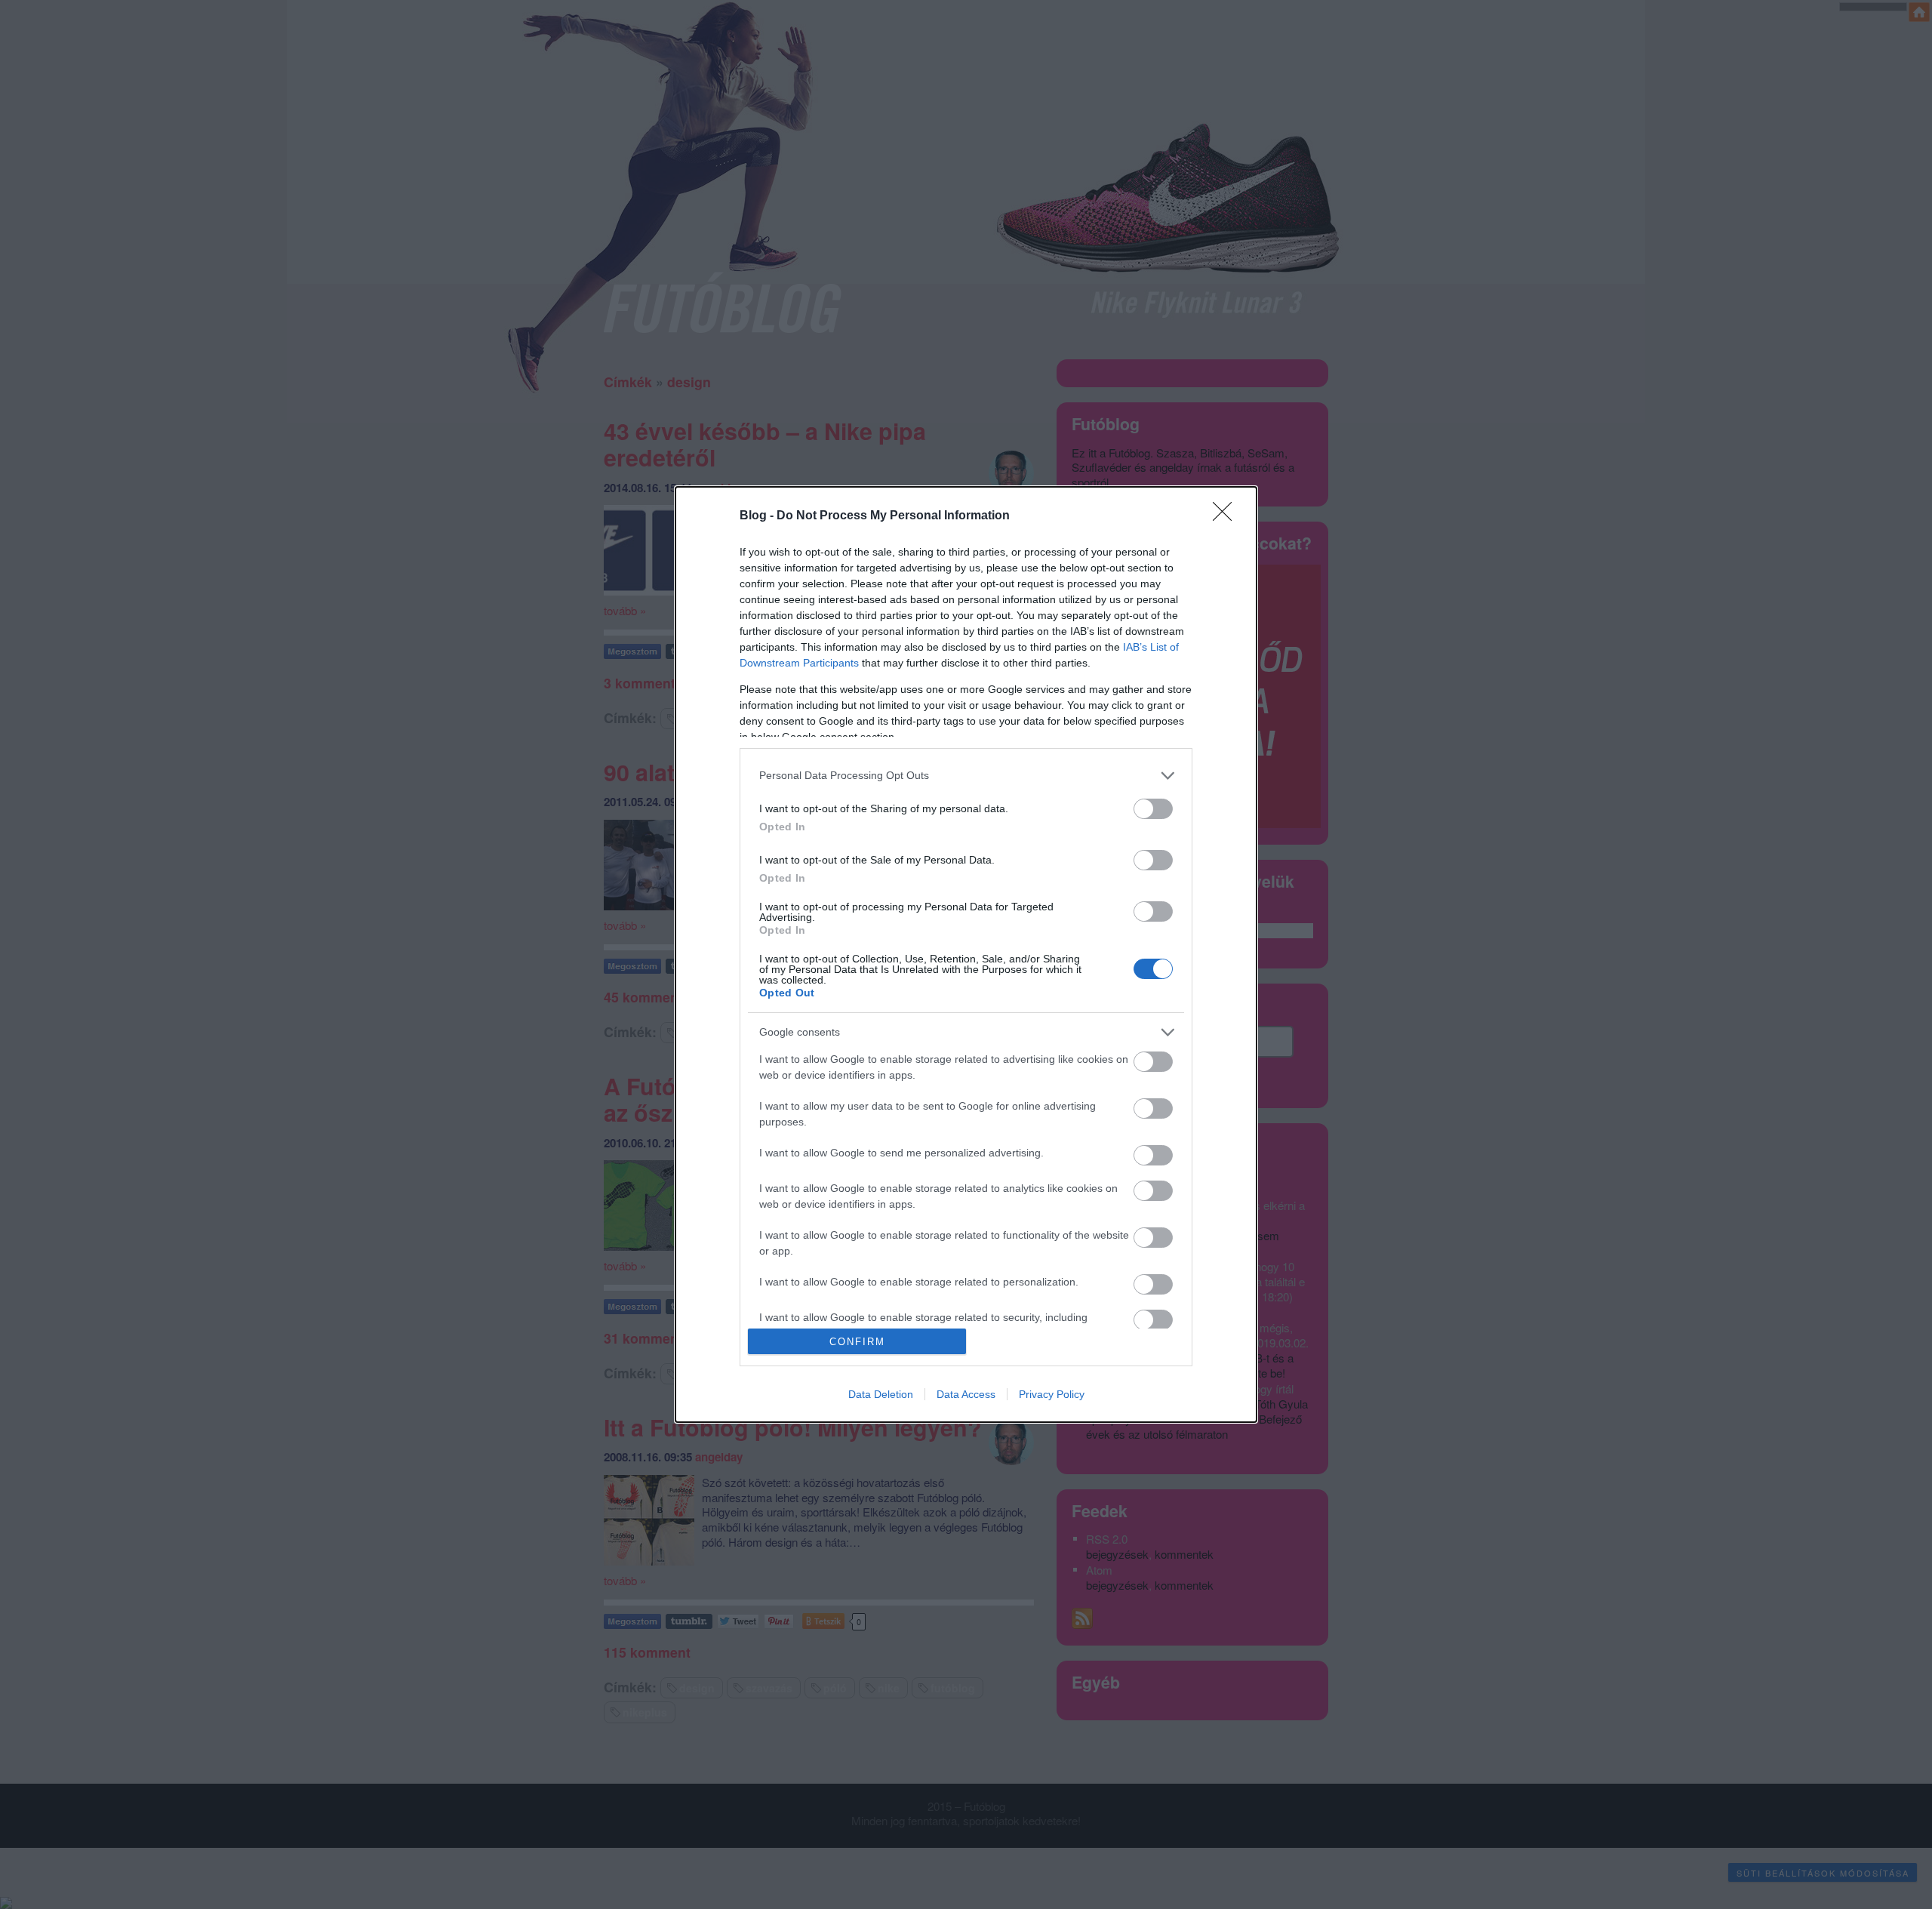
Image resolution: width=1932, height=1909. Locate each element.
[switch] (1153, 809)
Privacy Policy (1052, 1394)
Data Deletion (881, 1394)
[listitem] (966, 776)
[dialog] (966, 955)
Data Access (966, 1394)
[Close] (1227, 516)
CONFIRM (857, 1342)
